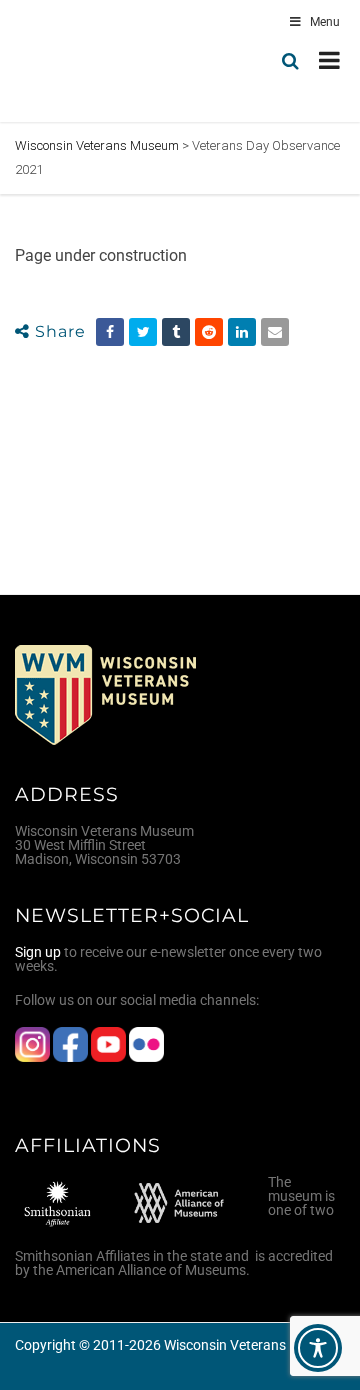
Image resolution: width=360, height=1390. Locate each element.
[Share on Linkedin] (242, 332)
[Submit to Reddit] (209, 332)
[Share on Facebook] (110, 332)
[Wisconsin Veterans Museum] (100, 61)
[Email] (275, 332)
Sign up (38, 952)
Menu (325, 22)
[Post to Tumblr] (176, 332)
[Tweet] (143, 332)
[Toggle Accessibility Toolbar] (318, 1348)
